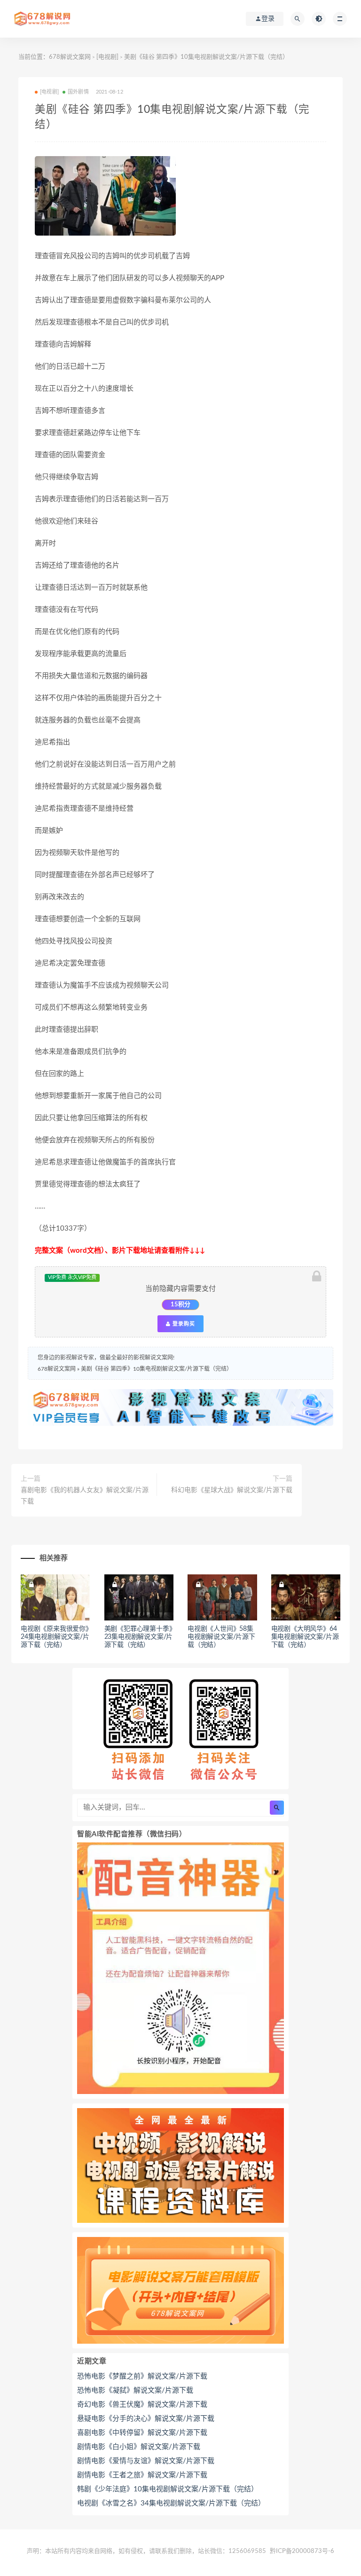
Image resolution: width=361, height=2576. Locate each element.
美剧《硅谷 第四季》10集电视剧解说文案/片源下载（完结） (157, 1369)
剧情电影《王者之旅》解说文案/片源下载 (142, 2475)
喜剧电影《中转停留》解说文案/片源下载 (142, 2433)
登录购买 (183, 1324)
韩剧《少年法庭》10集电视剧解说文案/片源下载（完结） (168, 2489)
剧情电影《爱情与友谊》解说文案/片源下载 (146, 2461)
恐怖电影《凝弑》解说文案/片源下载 (135, 2390)
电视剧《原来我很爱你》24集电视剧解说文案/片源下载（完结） (55, 1637)
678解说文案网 (70, 57)
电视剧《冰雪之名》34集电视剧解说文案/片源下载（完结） (171, 2503)
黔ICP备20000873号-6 (302, 2551)
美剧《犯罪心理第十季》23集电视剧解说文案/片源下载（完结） (139, 1637)
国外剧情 (78, 92)
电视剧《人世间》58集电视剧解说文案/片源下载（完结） (221, 1637)
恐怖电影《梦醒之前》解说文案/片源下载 (142, 2376)
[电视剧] (107, 57)
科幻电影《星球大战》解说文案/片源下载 (232, 1490)
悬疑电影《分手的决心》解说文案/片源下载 (146, 2419)
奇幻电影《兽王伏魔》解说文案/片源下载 (142, 2405)
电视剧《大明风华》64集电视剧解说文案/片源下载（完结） (305, 1637)
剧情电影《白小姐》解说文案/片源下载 (139, 2447)
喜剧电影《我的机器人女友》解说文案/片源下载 (85, 1496)
